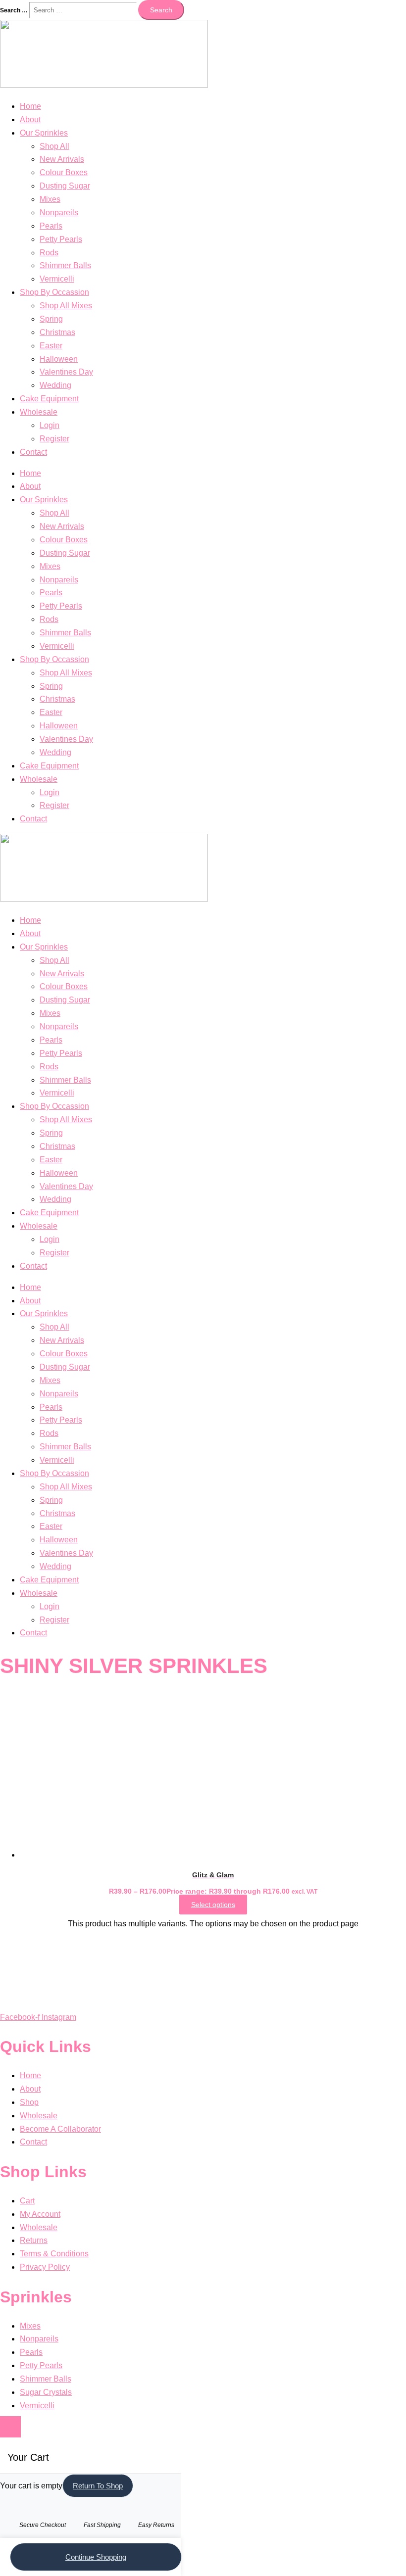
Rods (49, 253)
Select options (213, 1905)
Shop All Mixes (66, 306)
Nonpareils (59, 213)
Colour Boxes (64, 172)
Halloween (59, 359)
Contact (33, 452)
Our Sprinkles (44, 133)
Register (54, 439)
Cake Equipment (49, 399)
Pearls (51, 226)
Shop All (54, 146)
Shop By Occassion (54, 292)
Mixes (50, 199)
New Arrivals (62, 159)
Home (30, 106)
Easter (51, 346)
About (30, 119)
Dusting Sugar (65, 186)
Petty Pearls (61, 239)
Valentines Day (66, 372)
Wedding (55, 385)
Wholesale (39, 412)
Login (50, 425)
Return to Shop (98, 2486)
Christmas (57, 332)
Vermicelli (57, 279)
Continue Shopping (96, 2557)
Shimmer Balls (65, 265)
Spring (51, 319)
